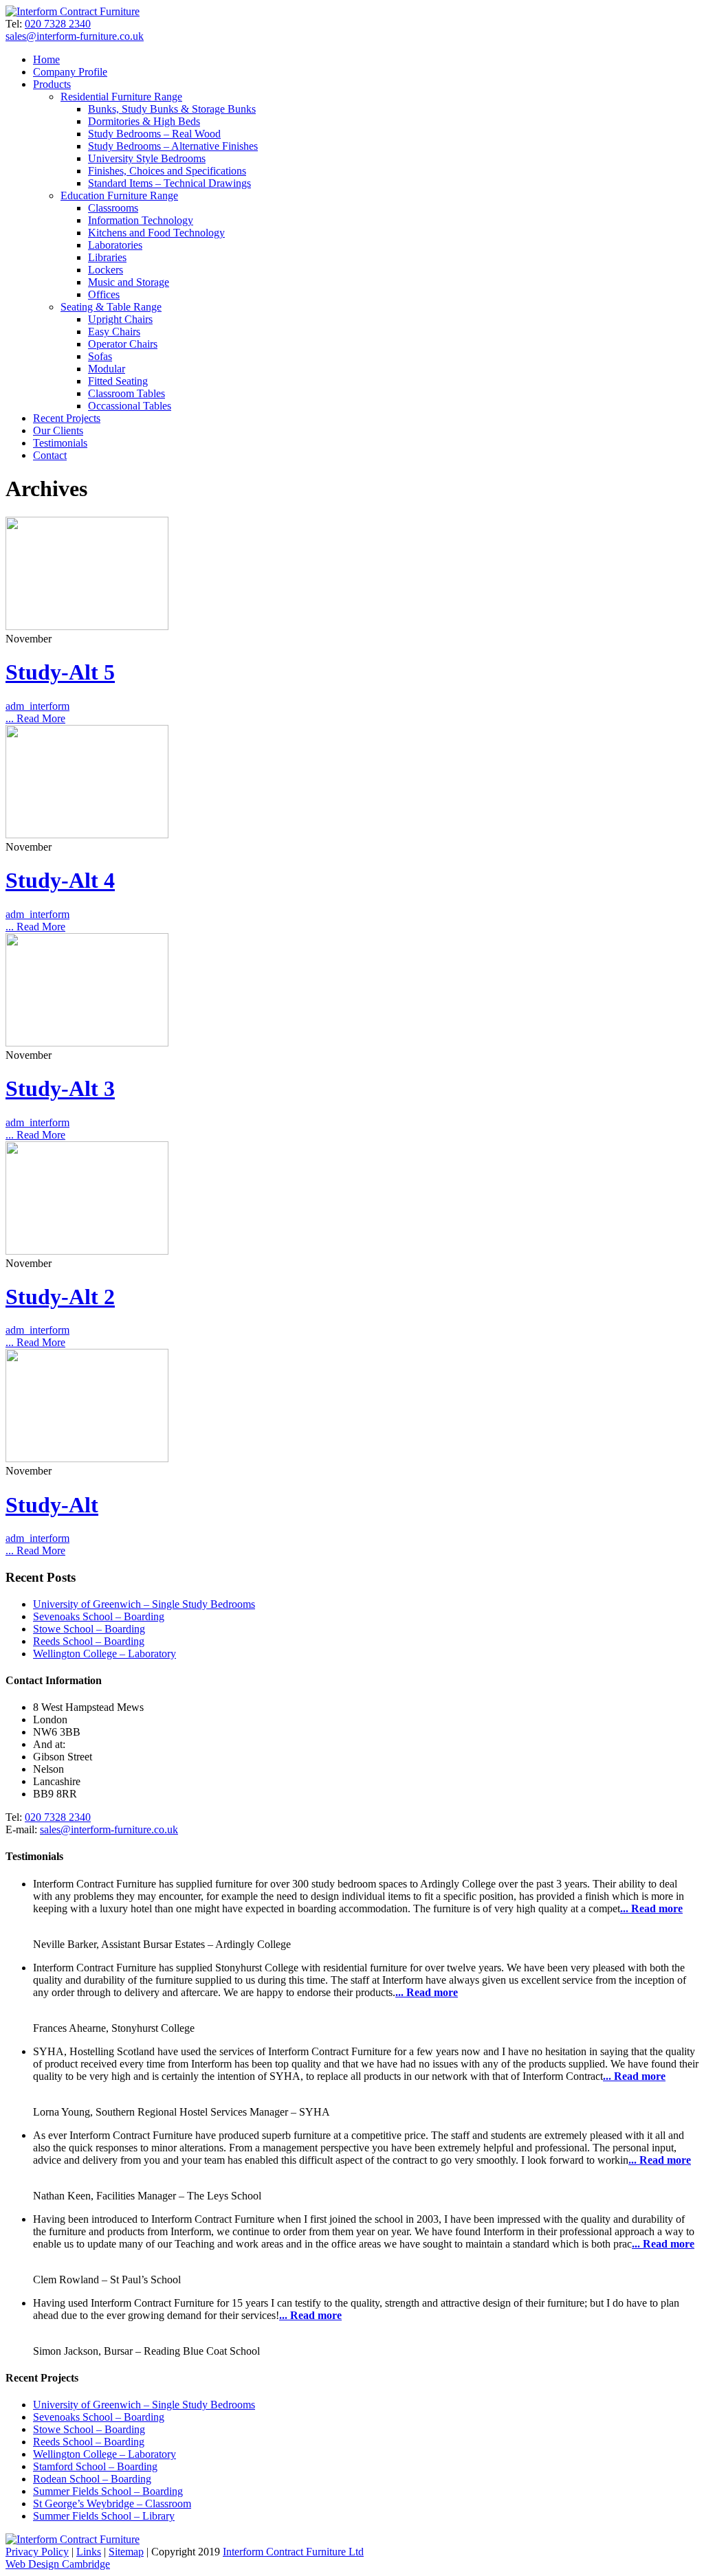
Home (46, 59)
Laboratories (115, 245)
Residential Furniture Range (121, 97)
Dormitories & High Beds (144, 121)
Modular (107, 369)
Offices (104, 294)
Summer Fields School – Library (104, 2516)
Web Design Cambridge (58, 2564)
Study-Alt (52, 1505)
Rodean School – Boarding (92, 2479)
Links (89, 2552)
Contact (50, 455)
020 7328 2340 (58, 24)
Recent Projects (67, 418)
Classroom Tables (126, 393)
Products (52, 84)
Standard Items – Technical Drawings (169, 183)
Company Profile (70, 72)
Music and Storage (129, 282)
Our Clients (58, 430)
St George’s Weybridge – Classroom (112, 2504)
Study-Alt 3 (60, 1088)
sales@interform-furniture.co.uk (75, 36)
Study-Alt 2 (60, 1297)
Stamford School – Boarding (95, 2466)
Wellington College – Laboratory (104, 1654)
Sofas (100, 356)
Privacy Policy (37, 2552)
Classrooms (113, 208)
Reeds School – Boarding (89, 1641)
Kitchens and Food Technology (156, 233)
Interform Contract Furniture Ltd (293, 2552)
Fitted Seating (118, 381)
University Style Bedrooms (147, 158)
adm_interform (37, 706)
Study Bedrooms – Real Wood (154, 134)
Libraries (107, 257)
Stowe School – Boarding (89, 1629)
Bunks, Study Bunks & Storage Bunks (172, 109)
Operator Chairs (123, 344)
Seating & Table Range (111, 307)
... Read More (35, 718)
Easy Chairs (114, 332)
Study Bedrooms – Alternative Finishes (173, 146)
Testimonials (60, 443)
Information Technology (141, 220)
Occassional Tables (130, 406)
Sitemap (126, 2552)
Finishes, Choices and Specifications (167, 171)
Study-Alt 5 (60, 672)
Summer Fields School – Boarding (108, 2491)
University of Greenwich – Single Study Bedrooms (144, 1604)
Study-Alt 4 (60, 880)
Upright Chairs (120, 319)
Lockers (106, 270)
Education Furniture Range (119, 195)
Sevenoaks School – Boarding (99, 1616)
